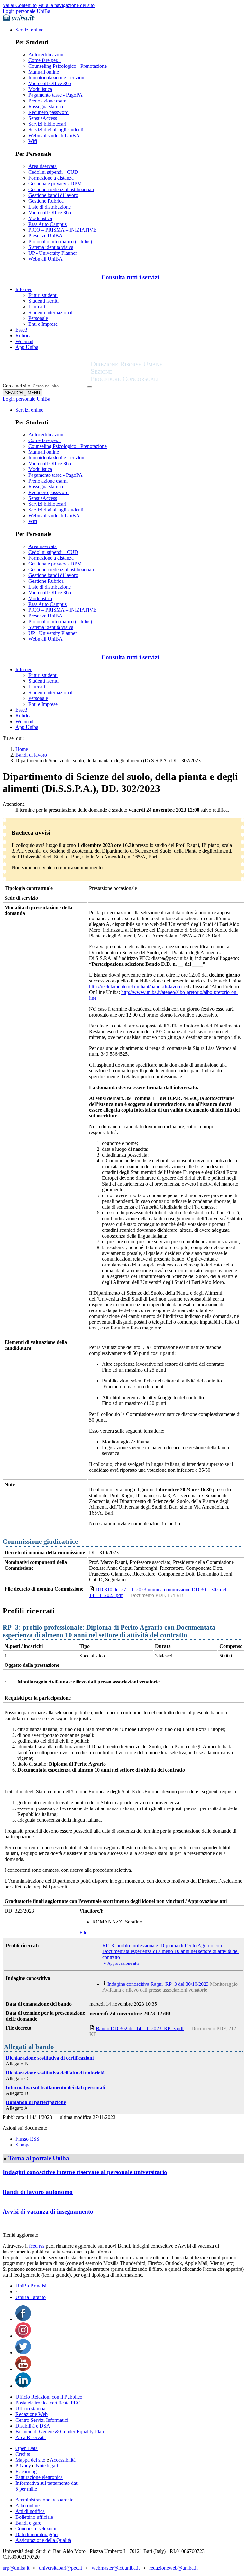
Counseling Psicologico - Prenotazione (68, 66)
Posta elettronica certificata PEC (48, 2403)
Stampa (23, 2145)
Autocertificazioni (46, 54)
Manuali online (44, 72)
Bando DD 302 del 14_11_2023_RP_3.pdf (140, 2028)
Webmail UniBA (46, 259)
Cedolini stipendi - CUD (53, 172)
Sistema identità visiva (51, 247)
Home (22, 749)
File (83, 1933)
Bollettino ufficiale (34, 2517)
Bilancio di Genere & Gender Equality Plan (60, 2432)
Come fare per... (45, 60)
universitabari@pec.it (60, 2568)
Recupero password (48, 112)
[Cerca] (90, 387)
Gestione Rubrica (46, 201)
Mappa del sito (30, 2460)
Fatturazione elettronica (39, 2477)
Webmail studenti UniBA (54, 135)
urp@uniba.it (16, 2568)
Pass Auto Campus (47, 224)
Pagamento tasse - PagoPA (55, 95)
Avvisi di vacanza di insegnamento (48, 2212)
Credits (23, 2454)
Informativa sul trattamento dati (47, 2483)
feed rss (37, 2246)
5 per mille (26, 2489)
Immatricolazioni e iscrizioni (57, 78)
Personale (38, 318)
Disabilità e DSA (33, 2426)
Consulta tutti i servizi (130, 277)
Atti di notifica (30, 2511)
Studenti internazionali (51, 312)
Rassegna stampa (46, 107)
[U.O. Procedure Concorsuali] (47, 380)
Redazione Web (32, 2414)
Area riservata (42, 166)
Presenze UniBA (46, 236)
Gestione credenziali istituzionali (61, 189)
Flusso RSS (27, 2139)
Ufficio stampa (30, 2408)
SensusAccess (43, 118)
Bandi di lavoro (31, 755)
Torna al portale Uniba (39, 2158)
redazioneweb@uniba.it (173, 2568)
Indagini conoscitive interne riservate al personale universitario (85, 2172)
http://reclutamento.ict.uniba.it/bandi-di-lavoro (135, 986)
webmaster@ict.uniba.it (116, 2568)
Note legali (47, 2466)
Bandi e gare (28, 2523)
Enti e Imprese (43, 324)
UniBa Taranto (31, 2297)
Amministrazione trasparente (44, 2500)
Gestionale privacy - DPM (55, 184)
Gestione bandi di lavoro (53, 195)
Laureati (37, 307)
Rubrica (23, 336)
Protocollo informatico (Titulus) (60, 241)
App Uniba (27, 347)
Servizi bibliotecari (47, 124)
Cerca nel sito (16, 386)
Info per (23, 289)
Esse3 (21, 330)
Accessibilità (62, 2460)
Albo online (27, 2505)
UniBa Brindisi (31, 2286)
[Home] (142, 380)
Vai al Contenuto (20, 5)
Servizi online (29, 30)
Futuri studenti (43, 295)
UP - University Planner (53, 253)
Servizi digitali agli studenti (56, 130)
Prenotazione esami (48, 101)
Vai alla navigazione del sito (66, 5)
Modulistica (40, 89)
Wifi (33, 141)
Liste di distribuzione (50, 207)
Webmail (24, 341)
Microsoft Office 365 (50, 83)
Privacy (23, 2466)
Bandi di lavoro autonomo (38, 2192)
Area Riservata (31, 2437)
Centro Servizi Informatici (42, 2420)
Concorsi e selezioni (36, 2529)
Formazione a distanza (51, 178)
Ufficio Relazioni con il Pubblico (49, 2397)
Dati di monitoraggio (37, 2534)
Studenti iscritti (43, 301)
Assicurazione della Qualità (43, 2540)
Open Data (27, 2448)
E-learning (26, 2471)
